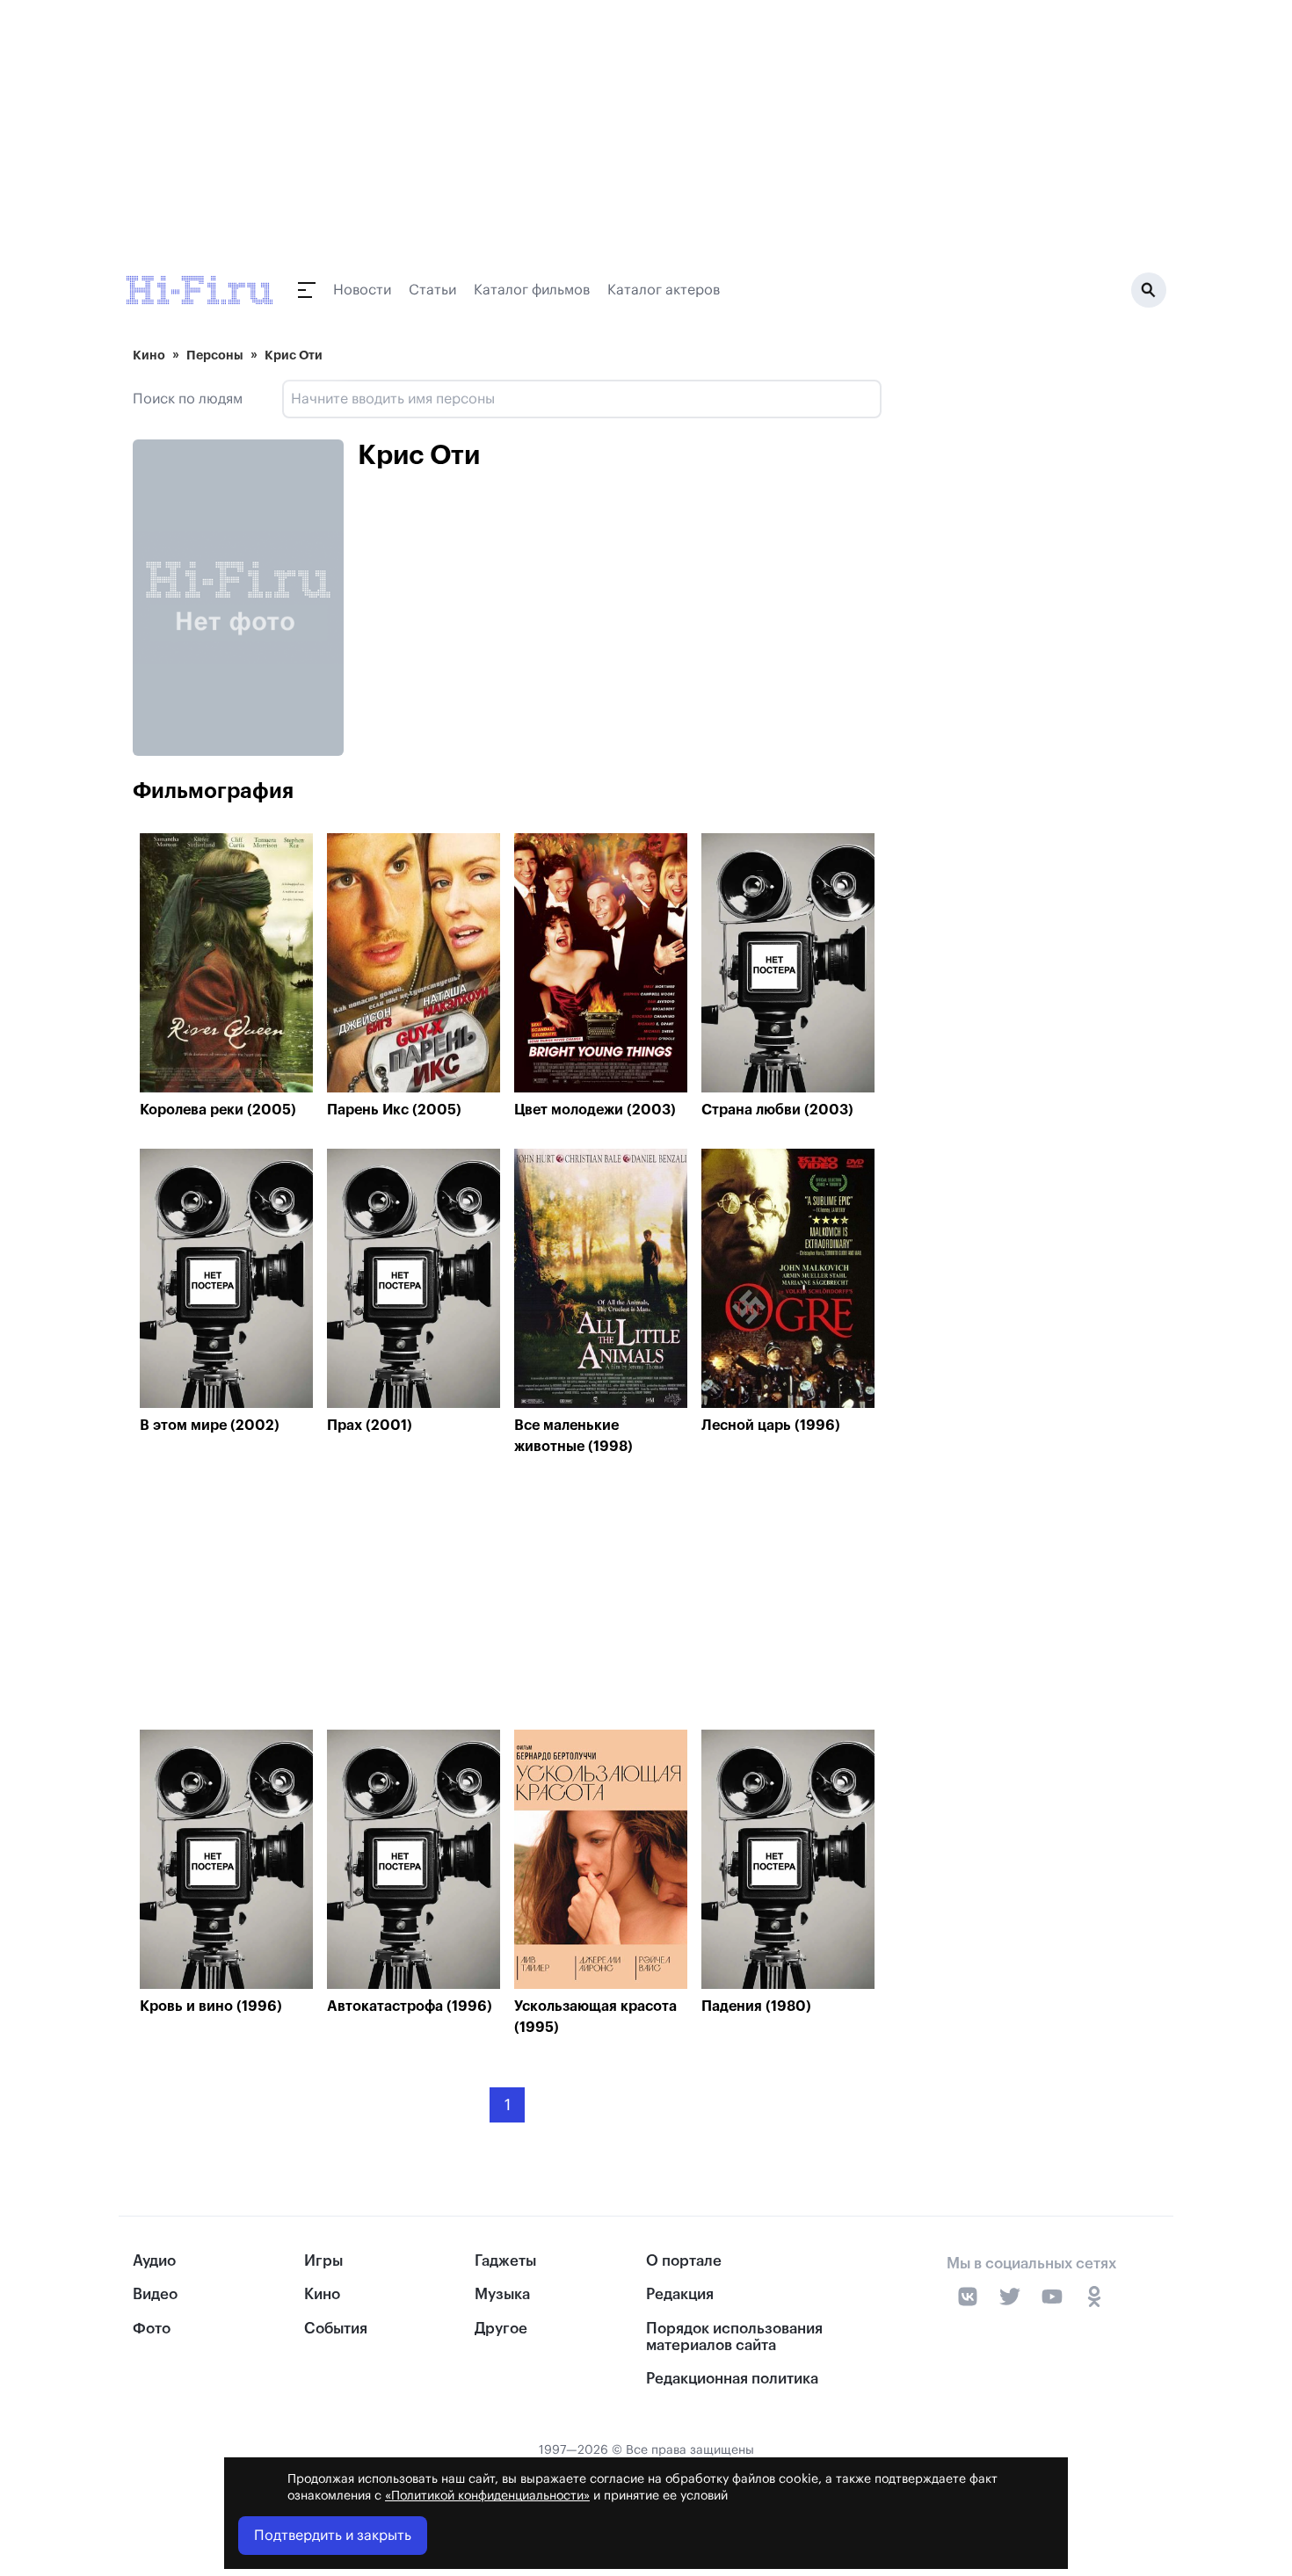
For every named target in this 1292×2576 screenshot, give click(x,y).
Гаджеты (505, 2261)
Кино (149, 355)
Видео (155, 2294)
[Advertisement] (507, 1597)
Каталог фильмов (532, 290)
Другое (501, 2329)
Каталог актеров (664, 290)
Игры (323, 2261)
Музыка (502, 2294)
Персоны (215, 355)
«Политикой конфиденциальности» (487, 2496)
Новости (362, 290)
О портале (684, 2261)
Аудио (154, 2261)
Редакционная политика (732, 2379)
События (336, 2329)
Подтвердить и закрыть (333, 2536)
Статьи (432, 290)
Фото (152, 2329)
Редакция (680, 2294)
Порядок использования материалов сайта (734, 2337)
